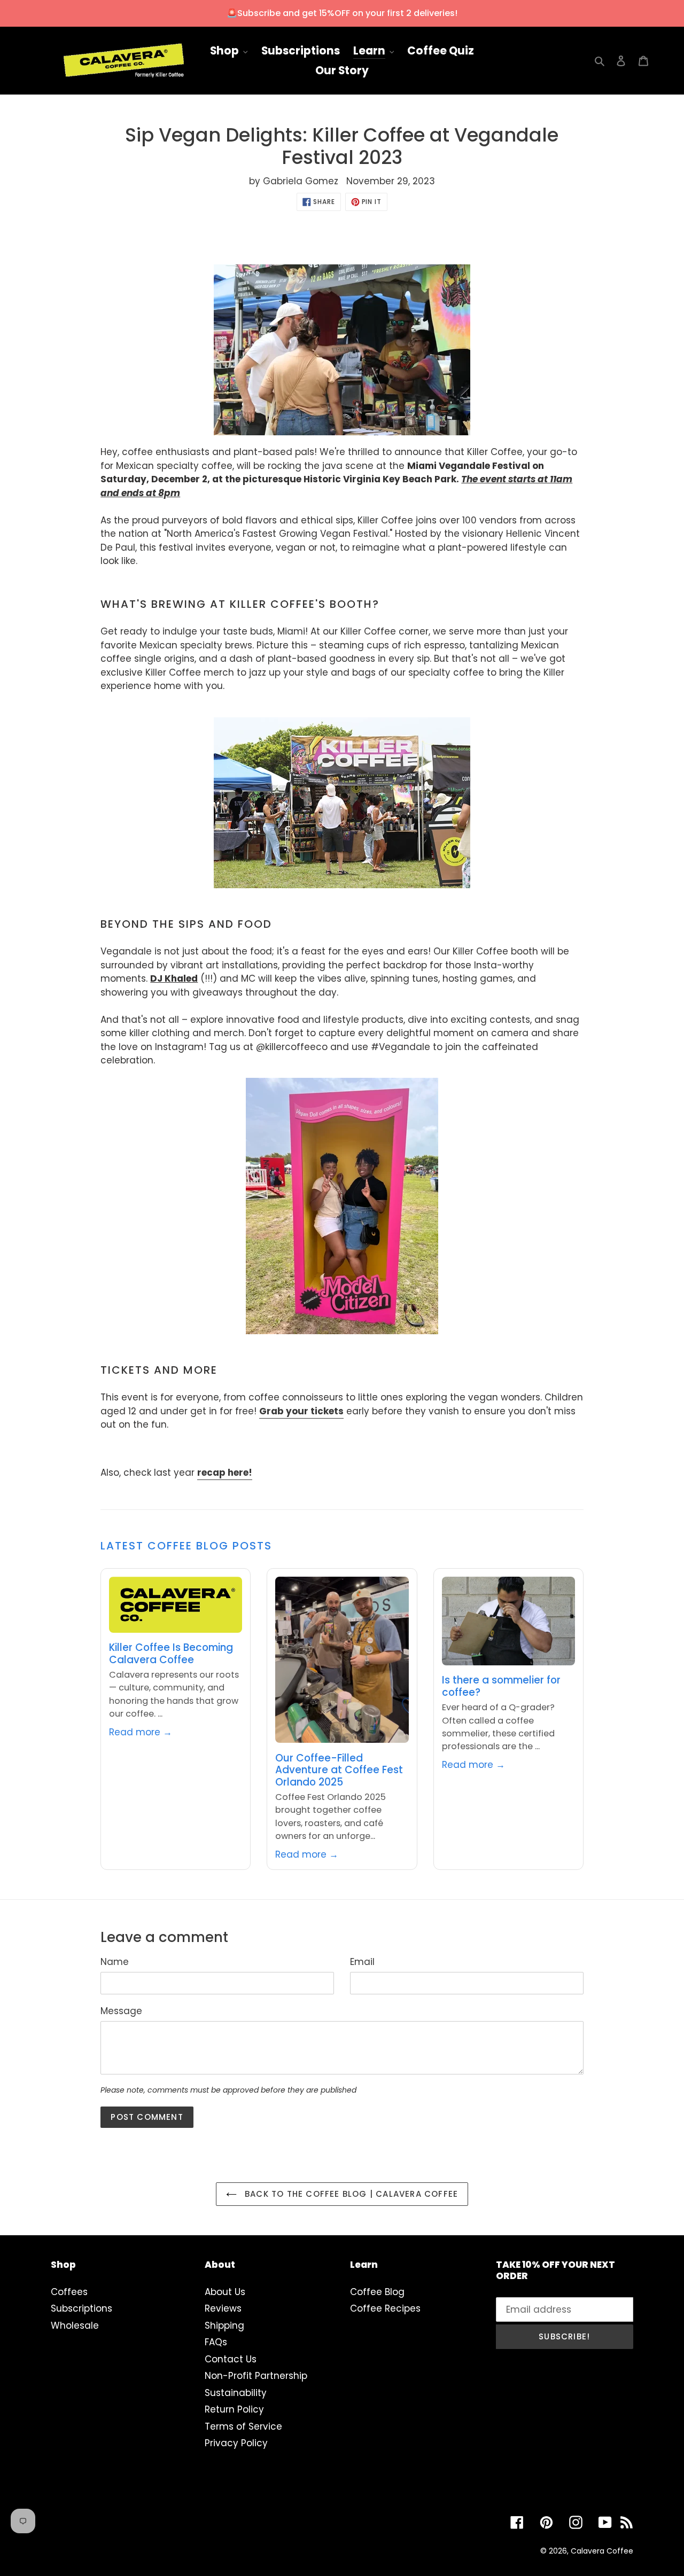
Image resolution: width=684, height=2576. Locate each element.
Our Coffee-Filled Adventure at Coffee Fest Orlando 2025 (339, 1770)
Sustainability (236, 2393)
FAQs (216, 2342)
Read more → (141, 1732)
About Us (225, 2292)
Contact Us (231, 2359)
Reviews (223, 2308)
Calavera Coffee (602, 2551)
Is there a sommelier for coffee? (501, 1686)
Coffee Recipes (385, 2308)
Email (362, 1962)
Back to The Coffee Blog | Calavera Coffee (350, 2194)
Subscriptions (81, 2308)
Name (115, 1962)
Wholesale (75, 2326)
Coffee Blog (377, 2292)
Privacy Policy (236, 2443)
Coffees (69, 2292)
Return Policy (234, 2409)
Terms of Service (243, 2426)
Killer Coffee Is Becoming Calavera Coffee (171, 1653)
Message (121, 2011)
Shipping (224, 2326)
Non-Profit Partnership (256, 2376)
